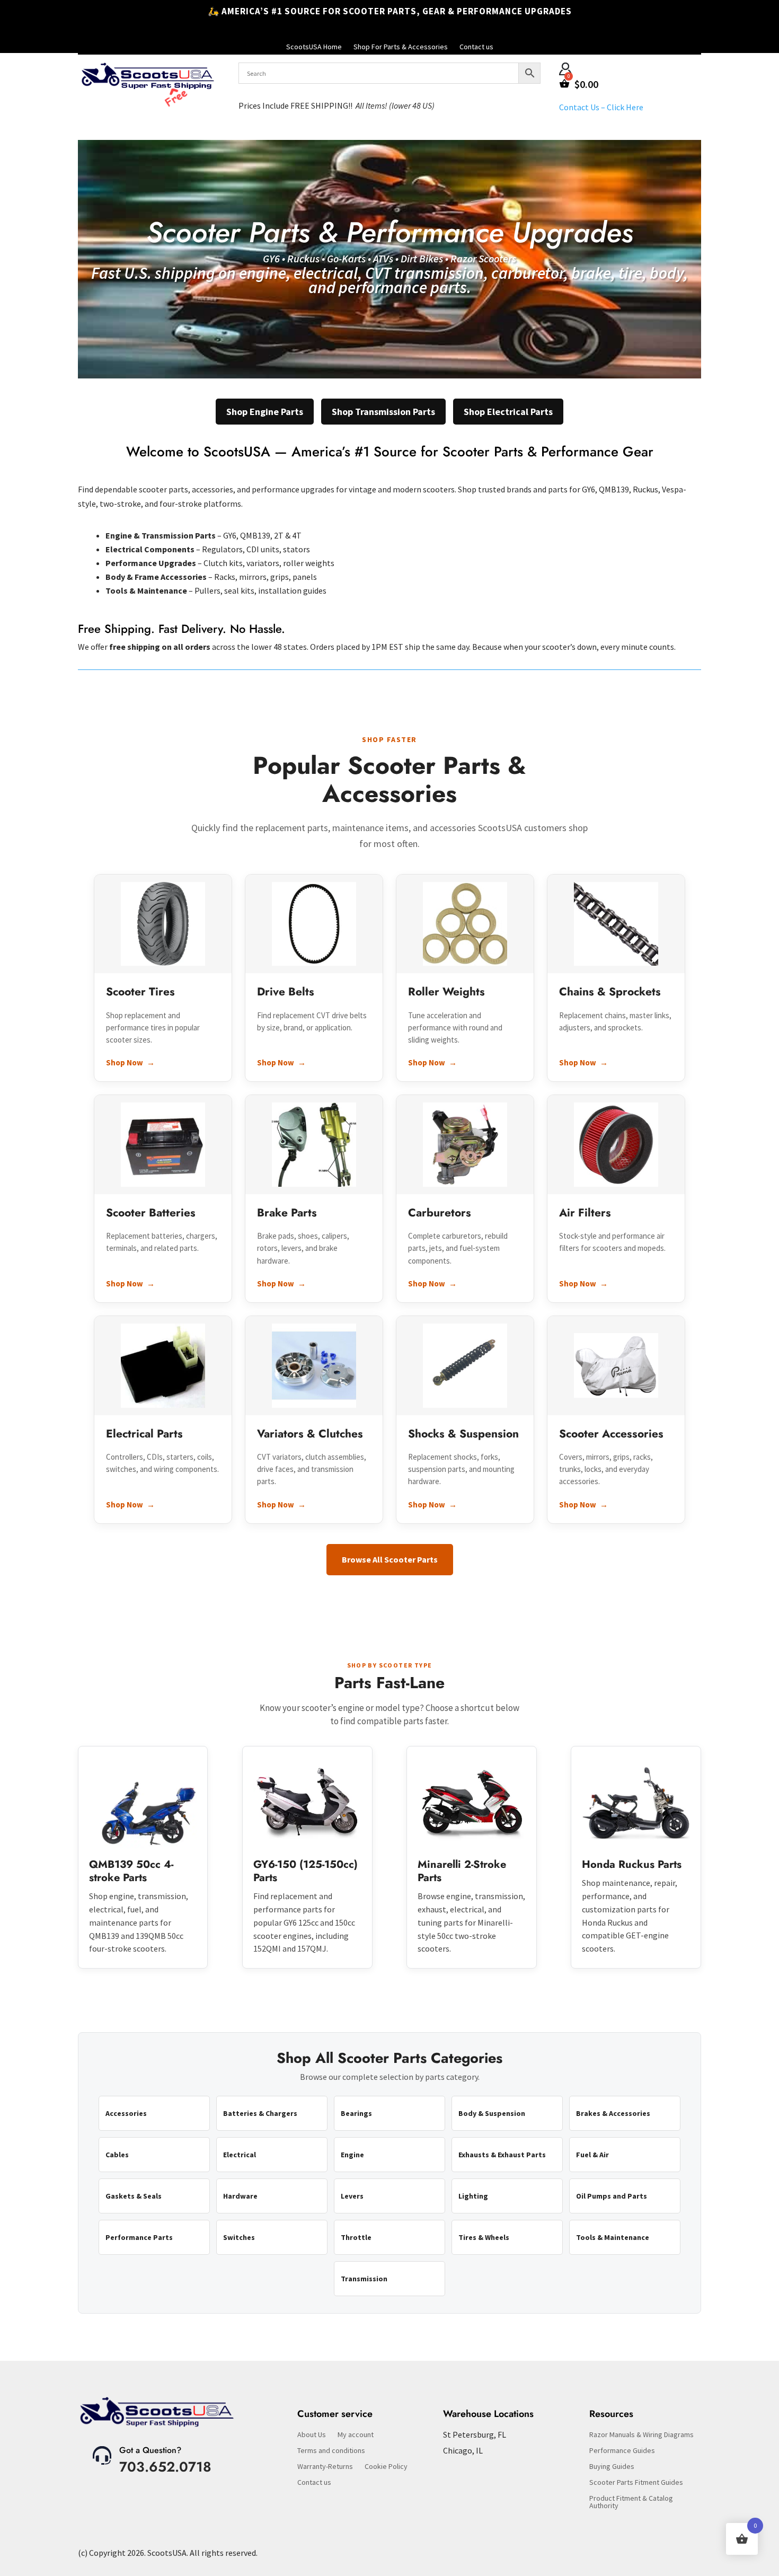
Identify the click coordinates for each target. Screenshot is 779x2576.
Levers (352, 2196)
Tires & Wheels (484, 2237)
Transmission (364, 2279)
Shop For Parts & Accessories (401, 47)
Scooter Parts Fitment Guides (636, 2483)
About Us (312, 2435)
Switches (239, 2237)
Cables (117, 2155)
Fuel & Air (592, 2155)
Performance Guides (622, 2451)
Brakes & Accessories (613, 2113)
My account (356, 2435)
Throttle (356, 2237)
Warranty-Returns (325, 2467)
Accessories (126, 2113)
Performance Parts (139, 2237)
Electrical (240, 2155)
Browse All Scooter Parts (390, 1559)
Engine (352, 2155)
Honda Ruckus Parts (632, 1864)
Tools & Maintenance (613, 2237)
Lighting (473, 2196)
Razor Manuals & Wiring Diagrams (641, 2435)
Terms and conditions (331, 2451)
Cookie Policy (386, 2467)
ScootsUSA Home (314, 47)
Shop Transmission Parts (383, 412)
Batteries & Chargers (260, 2113)
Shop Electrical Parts (508, 412)
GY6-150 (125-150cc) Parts (306, 1871)
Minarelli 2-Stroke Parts (462, 1871)
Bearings (356, 2113)
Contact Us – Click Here (601, 107)
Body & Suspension (492, 2113)
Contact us (476, 47)
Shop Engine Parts (265, 412)
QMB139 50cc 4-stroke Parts (131, 1871)
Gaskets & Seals (134, 2196)
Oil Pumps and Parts (612, 2196)
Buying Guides (612, 2467)
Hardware (240, 2196)
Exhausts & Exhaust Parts (502, 2155)
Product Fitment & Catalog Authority (631, 2502)
